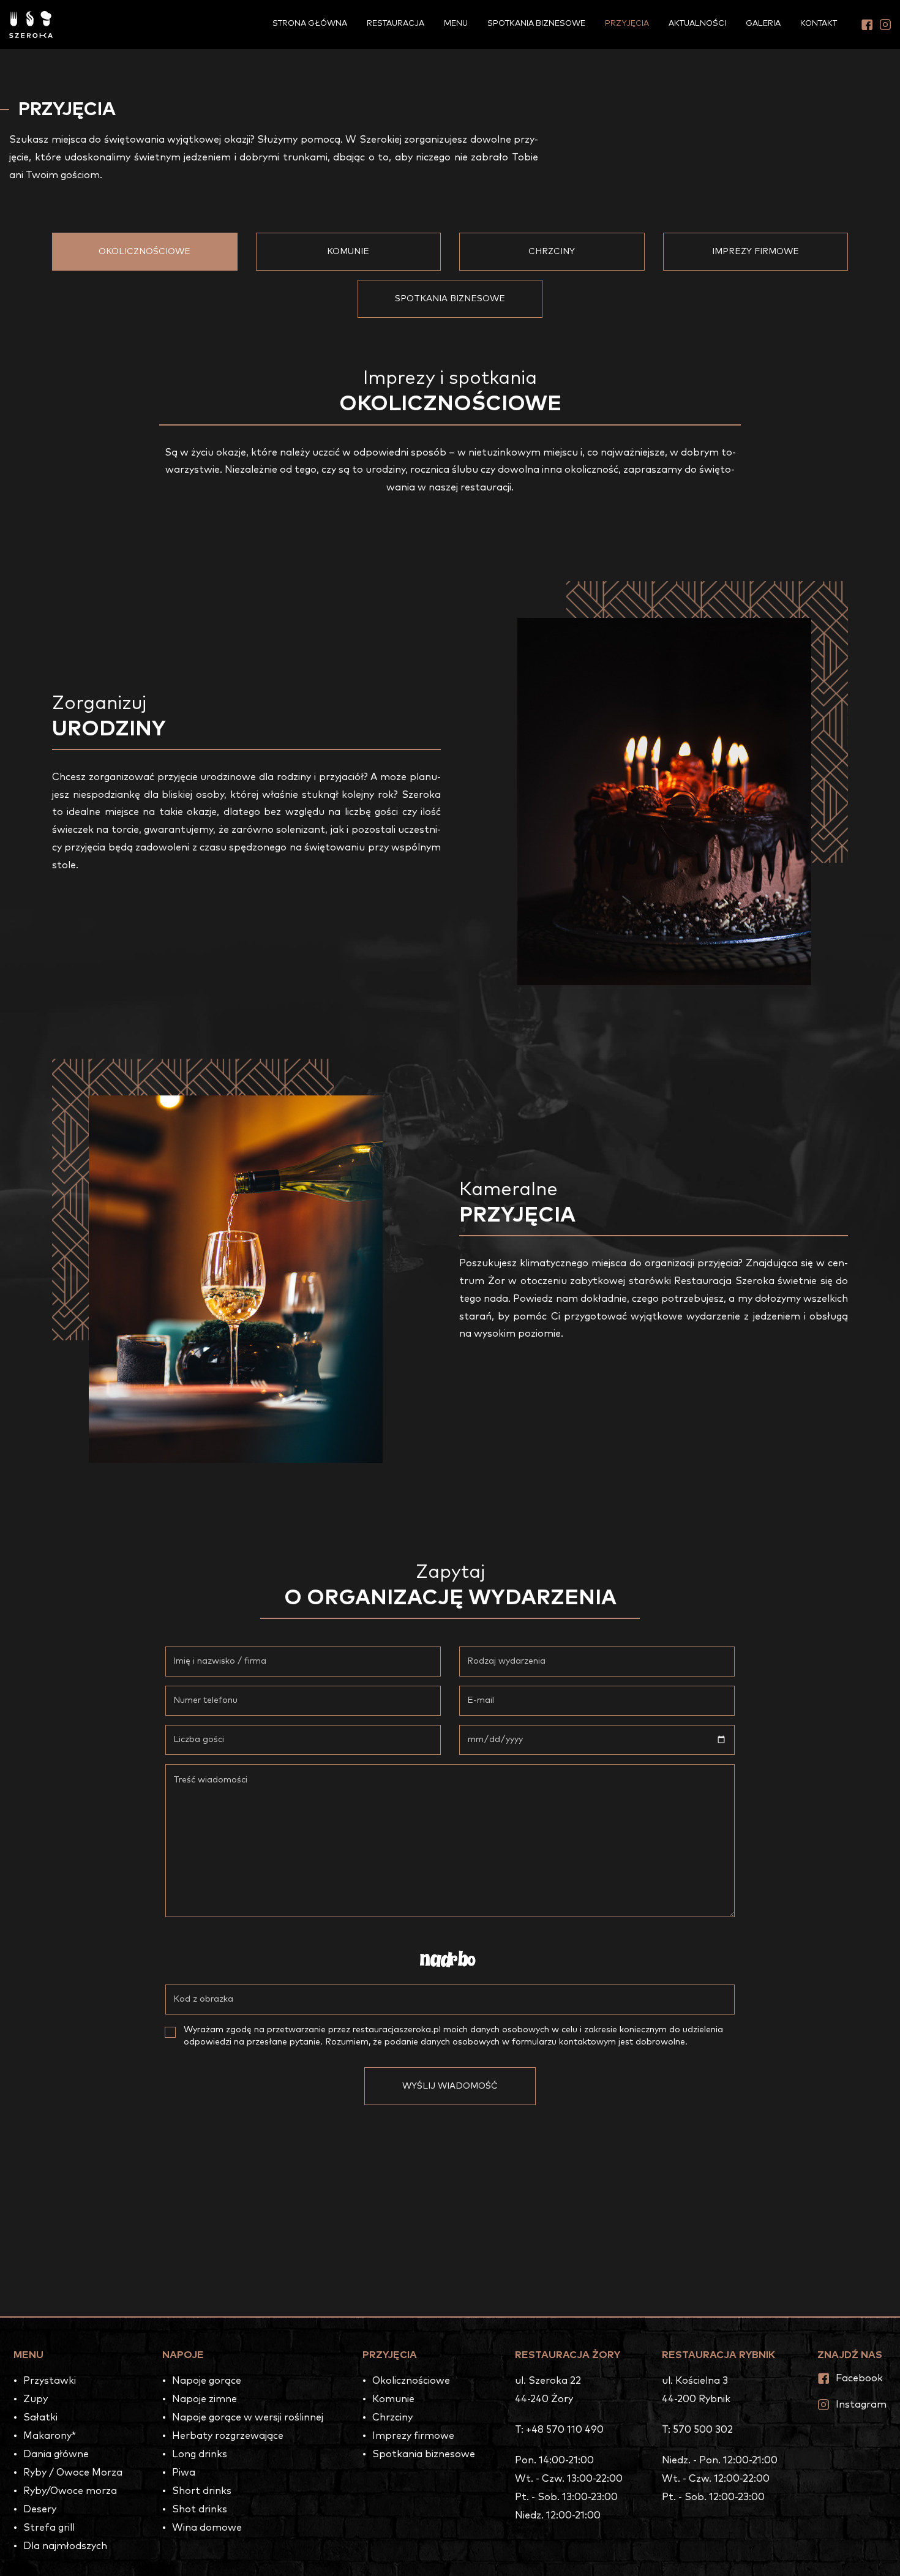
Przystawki (50, 2381)
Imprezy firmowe (756, 252)
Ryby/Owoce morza (70, 2491)
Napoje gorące (207, 2381)
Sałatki (40, 2417)
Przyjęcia (627, 24)
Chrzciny (552, 252)
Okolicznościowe (144, 252)
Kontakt (819, 24)
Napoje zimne (204, 2399)
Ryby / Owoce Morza (73, 2473)
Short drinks (202, 2491)
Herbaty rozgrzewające (228, 2436)
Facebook (859, 2378)
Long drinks (200, 2454)
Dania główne (56, 2454)
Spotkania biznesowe (536, 24)
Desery (40, 2509)
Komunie (348, 252)
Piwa (184, 2473)
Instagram (861, 2405)
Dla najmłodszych (65, 2546)
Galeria (763, 24)
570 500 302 (703, 2430)
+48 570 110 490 (565, 2430)
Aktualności (697, 24)
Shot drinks (200, 2509)
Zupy (36, 2399)
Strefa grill (49, 2528)
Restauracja (396, 24)
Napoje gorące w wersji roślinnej (248, 2417)
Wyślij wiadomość (450, 2086)
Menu (456, 24)
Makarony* (50, 2436)
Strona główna (310, 24)
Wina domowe (207, 2528)
